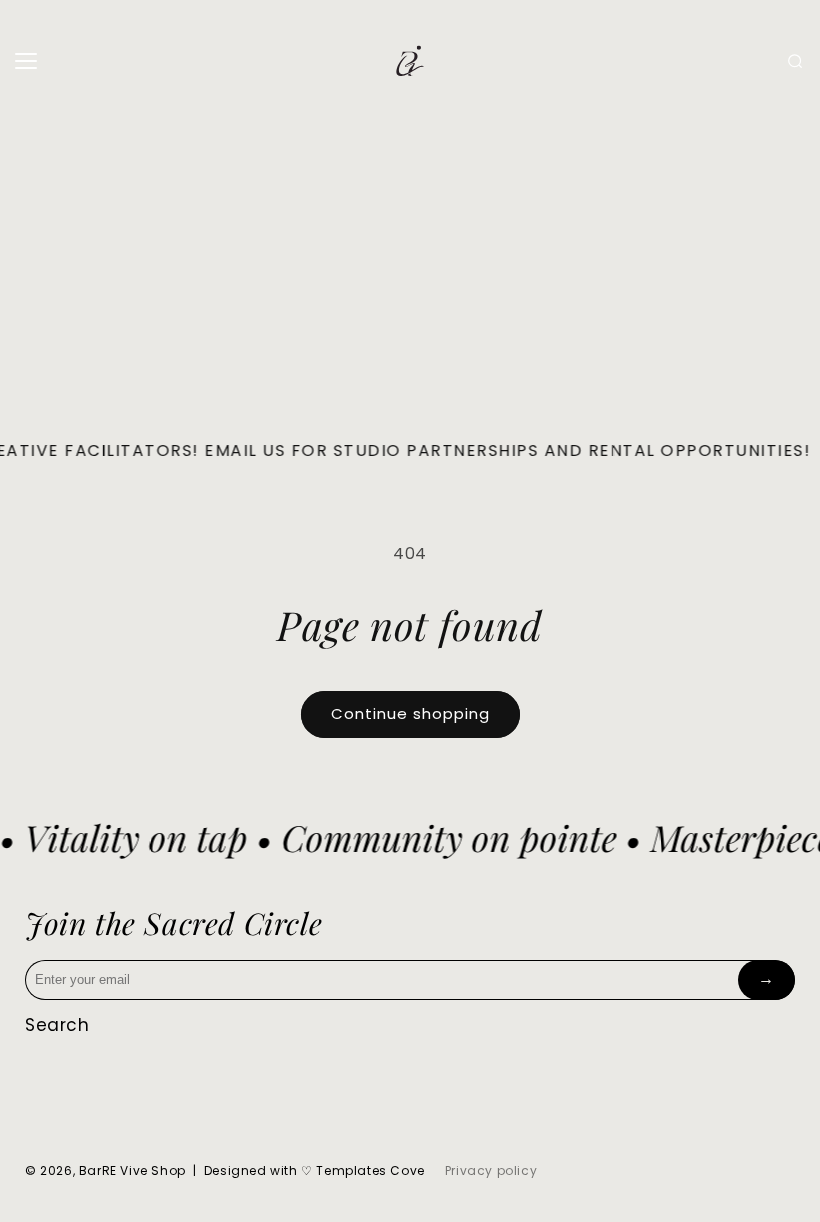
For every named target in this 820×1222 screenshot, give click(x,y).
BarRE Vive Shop (132, 1170)
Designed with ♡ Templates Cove (314, 1170)
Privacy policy (491, 1170)
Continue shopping (410, 713)
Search (57, 1025)
